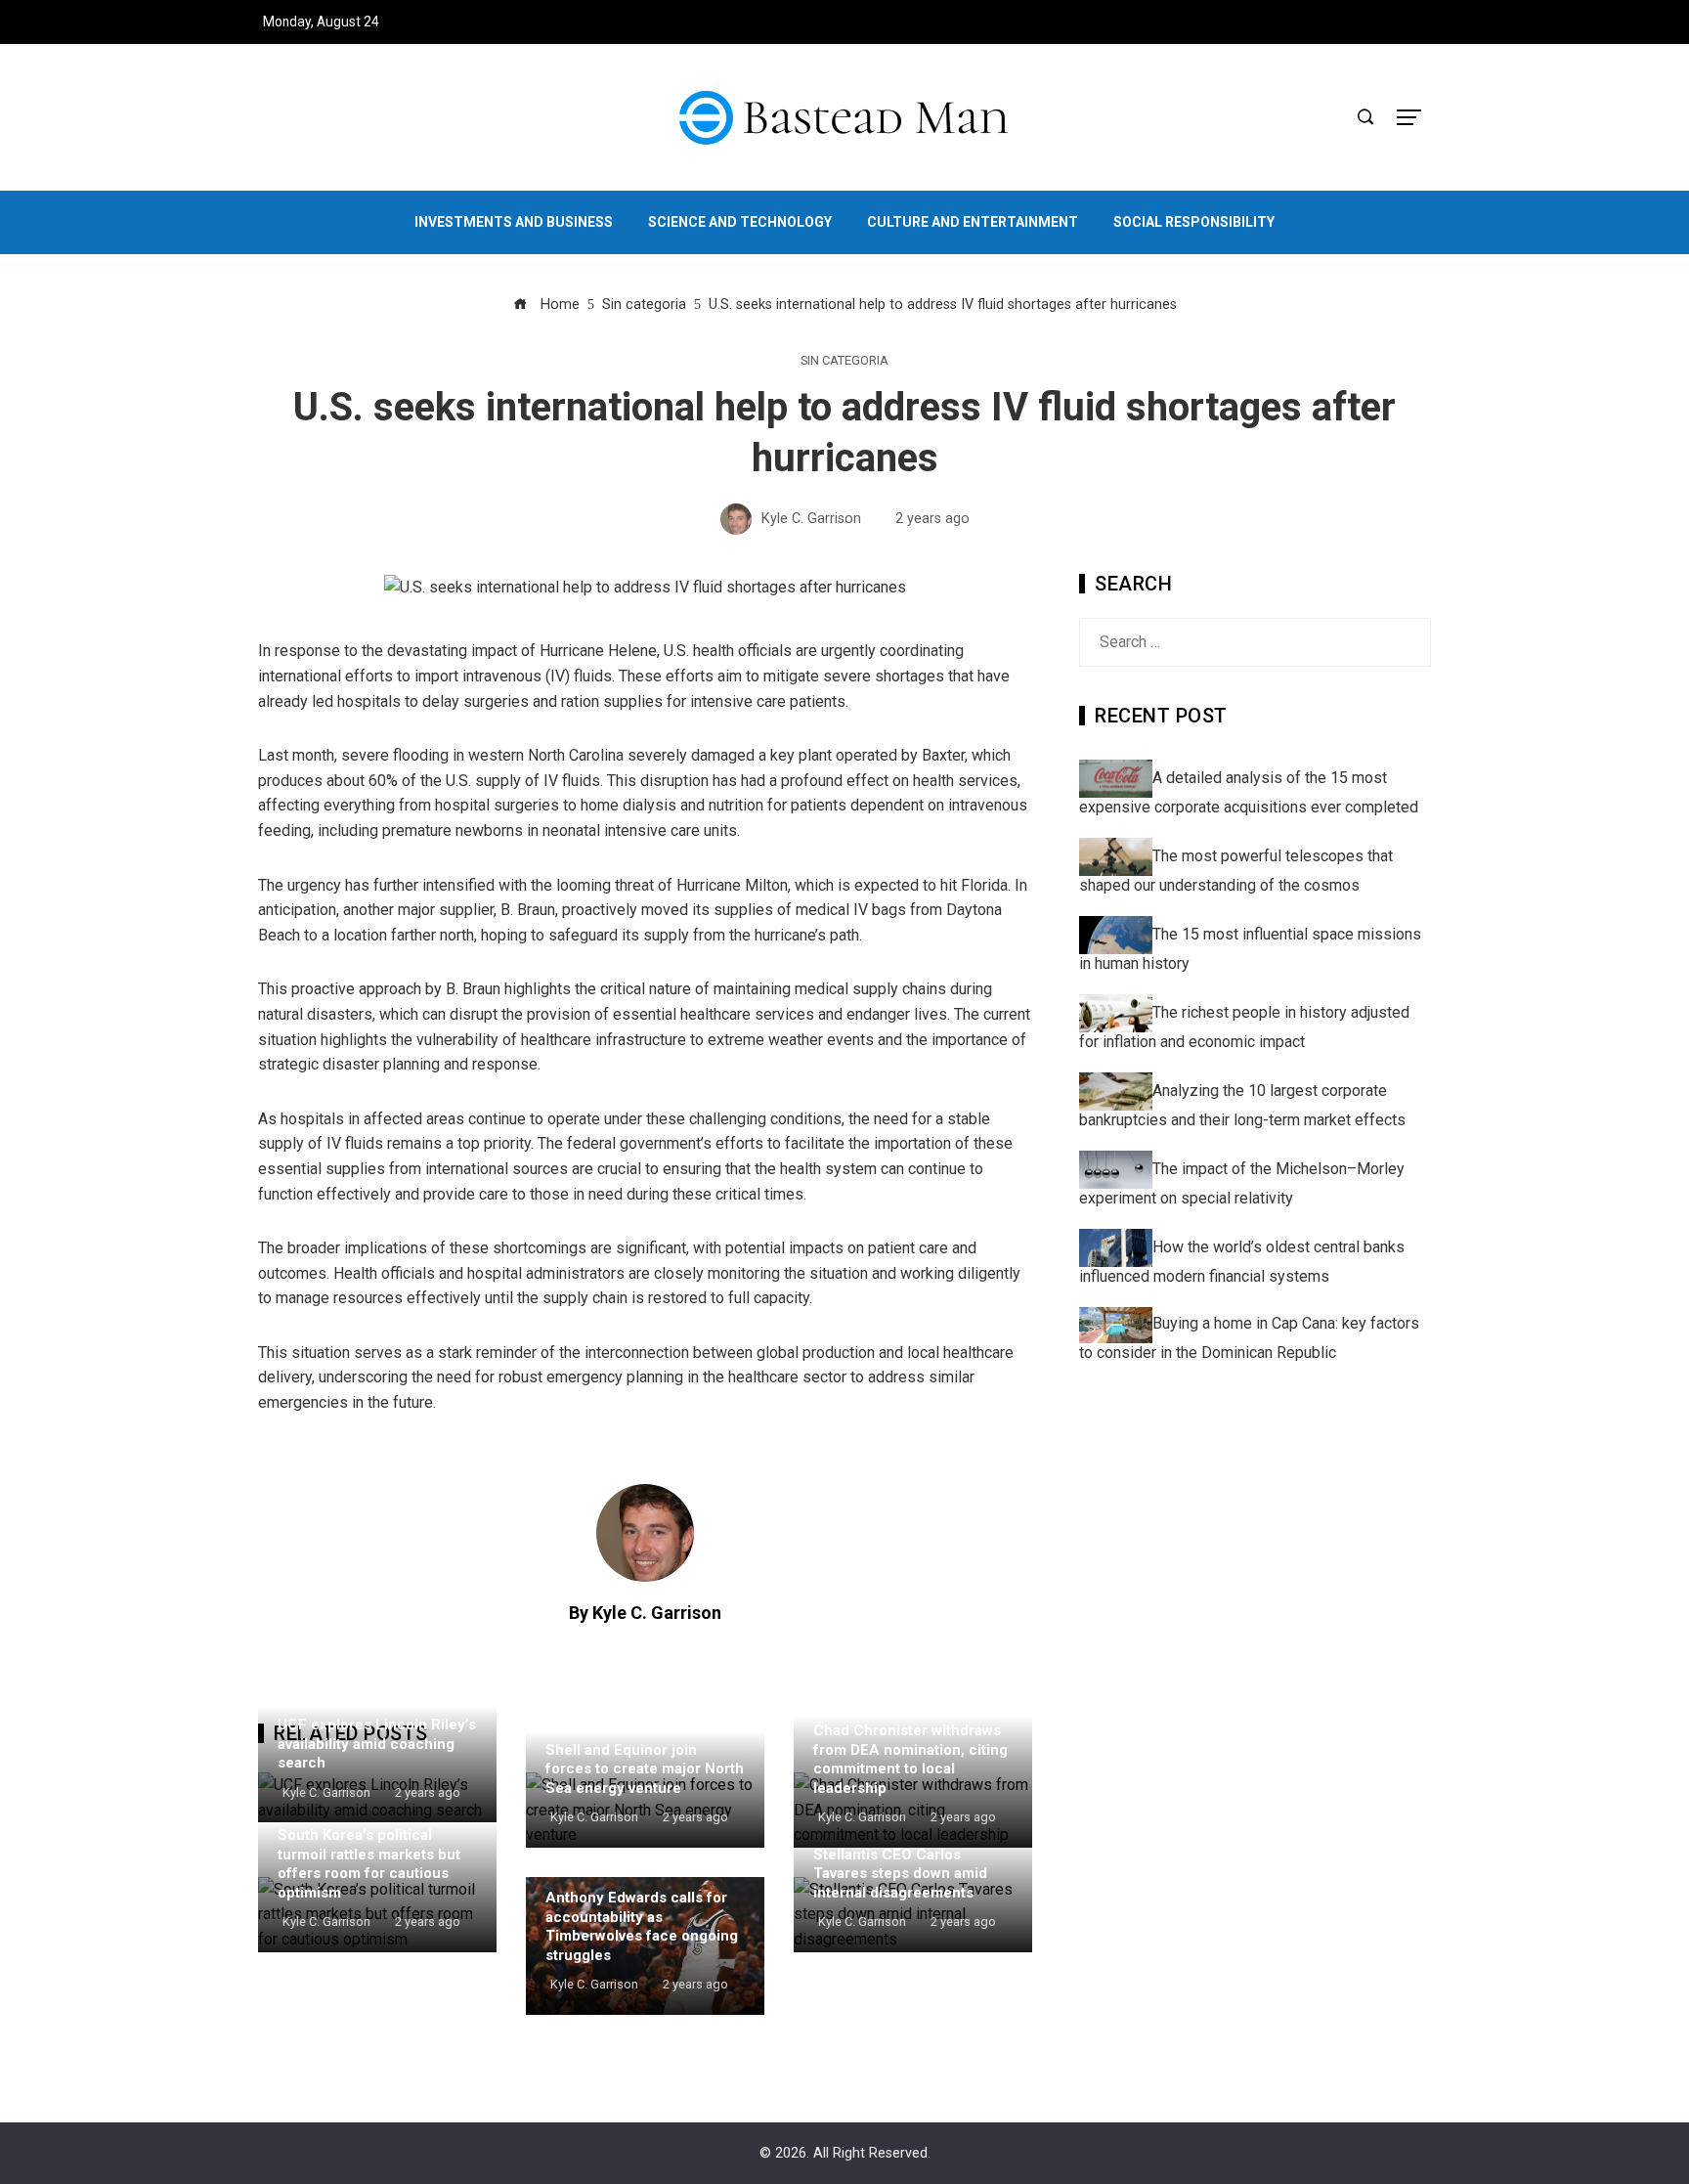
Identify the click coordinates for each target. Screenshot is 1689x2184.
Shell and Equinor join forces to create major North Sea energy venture (645, 1769)
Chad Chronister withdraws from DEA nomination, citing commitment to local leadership (910, 1759)
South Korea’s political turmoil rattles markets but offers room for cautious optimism (369, 1864)
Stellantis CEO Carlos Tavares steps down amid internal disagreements (900, 1874)
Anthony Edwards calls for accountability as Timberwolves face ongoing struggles (642, 1926)
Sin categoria (844, 361)
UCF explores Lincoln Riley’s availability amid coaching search (377, 1744)
